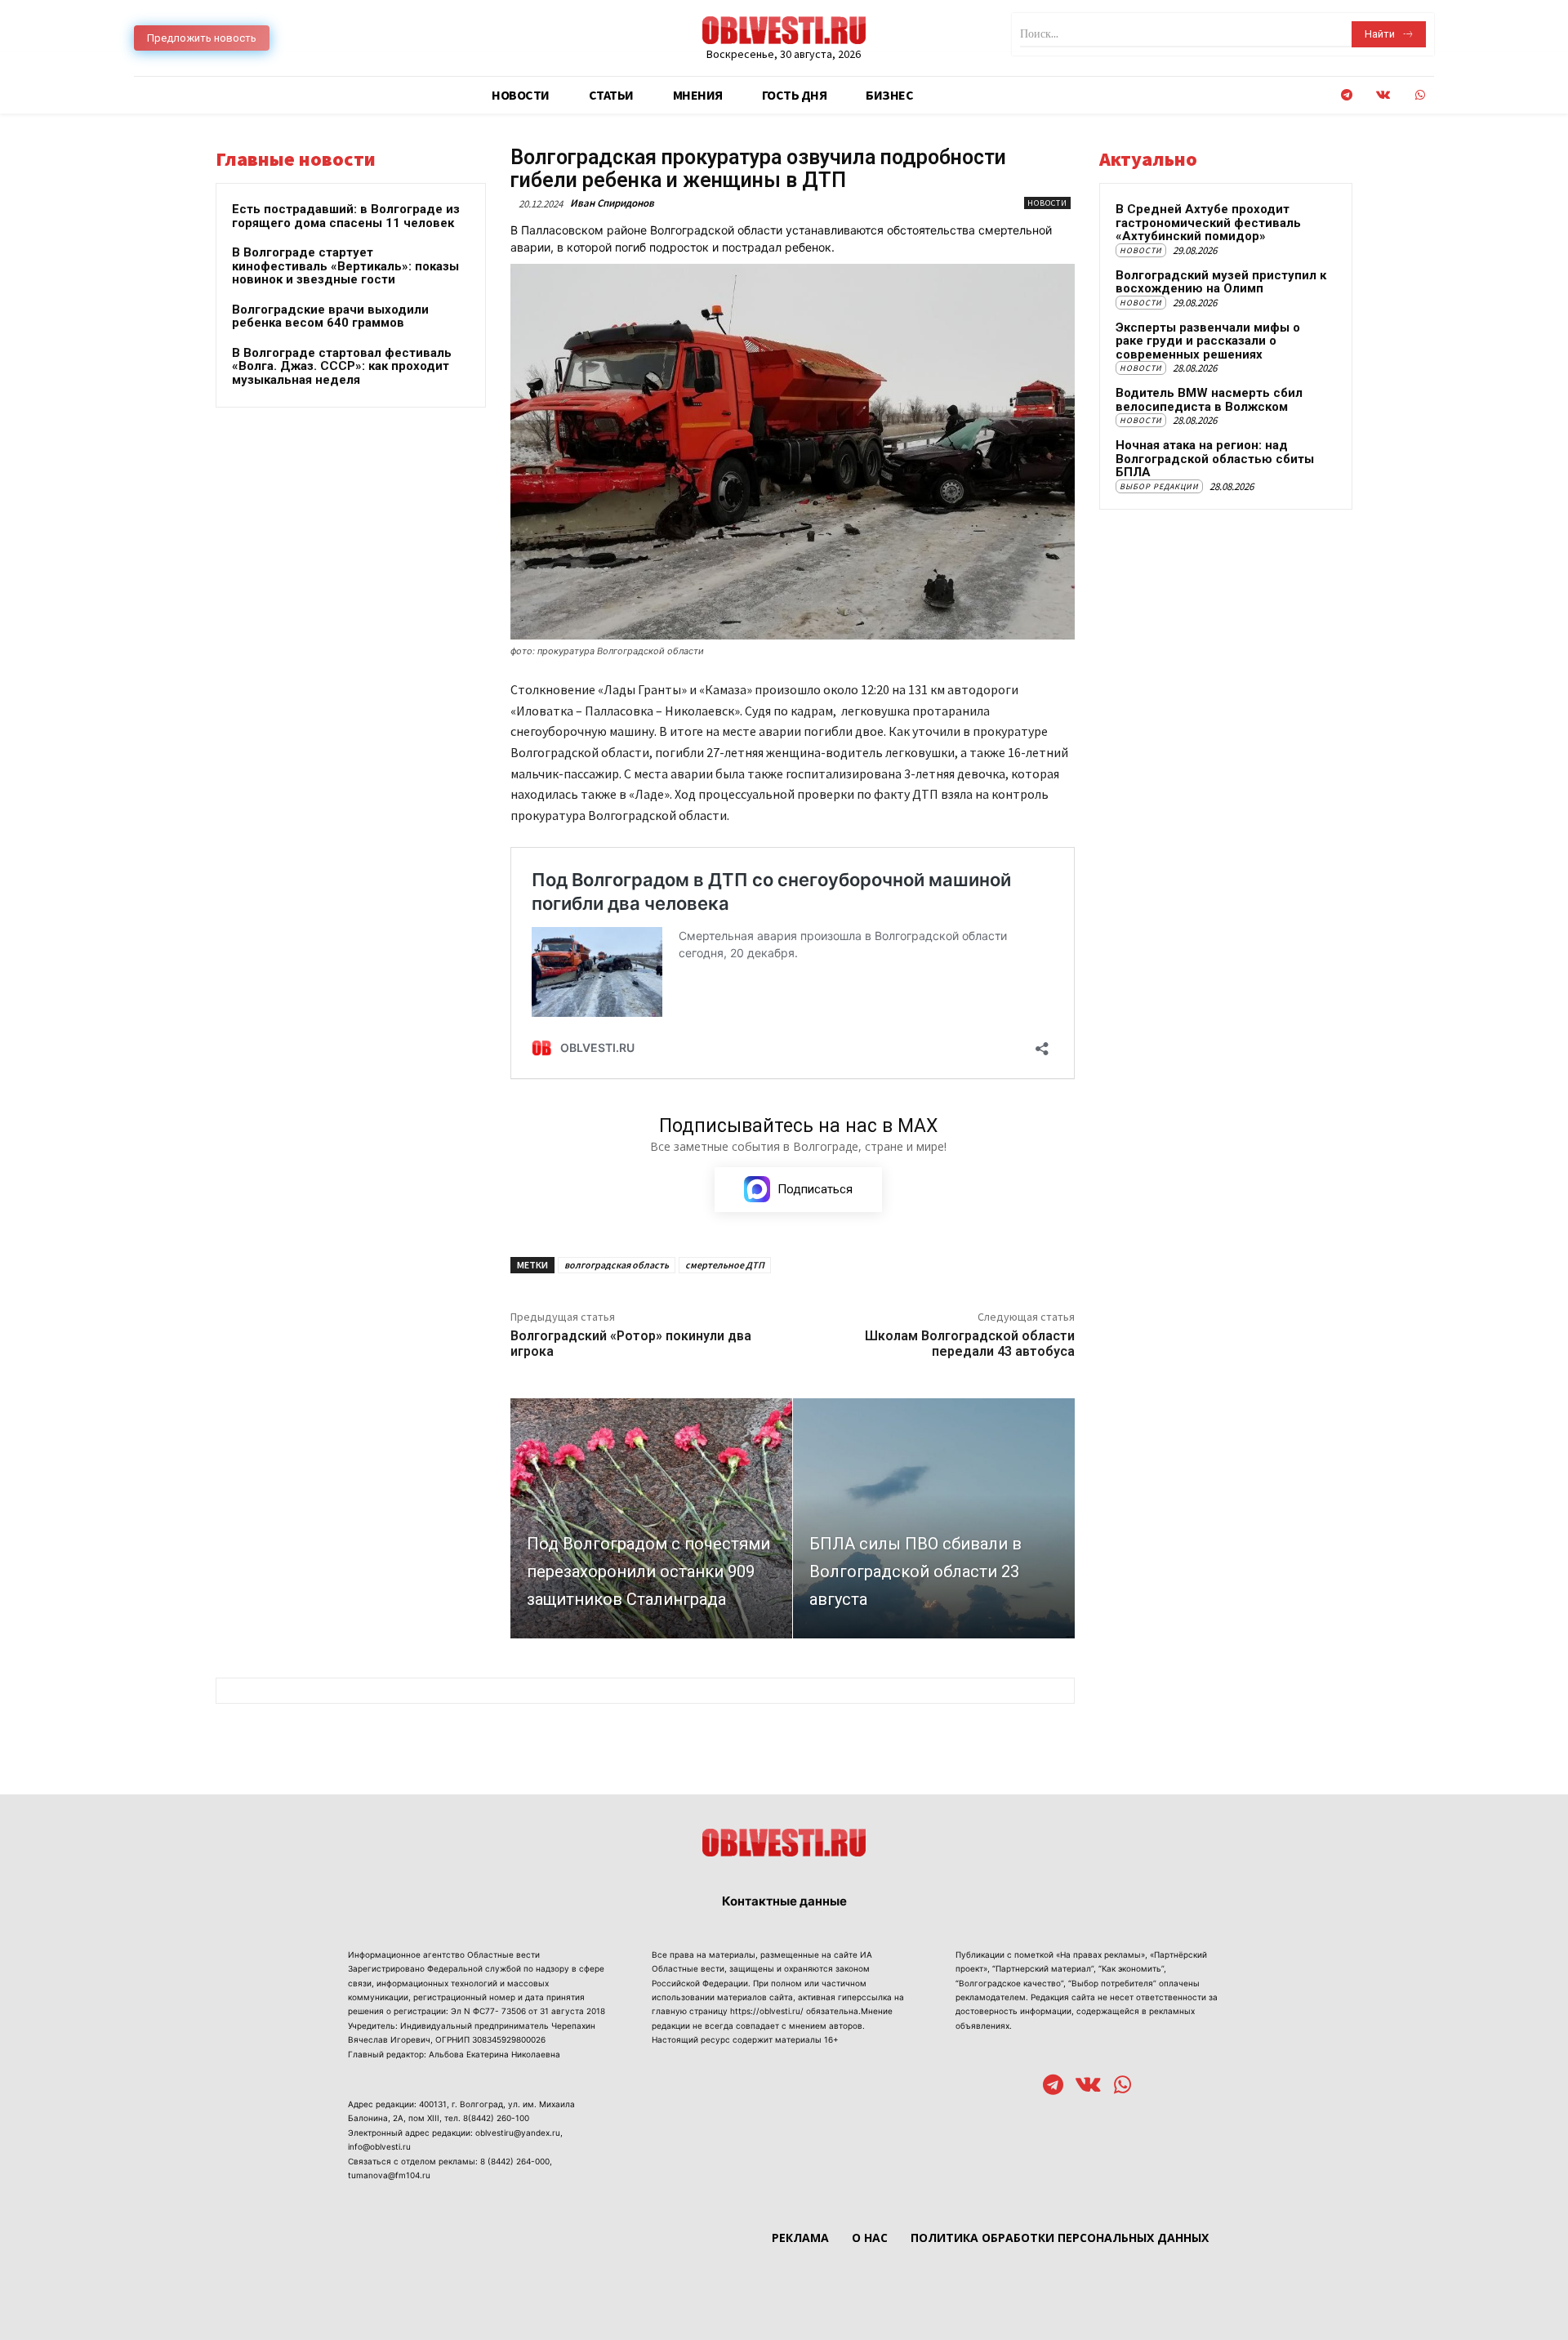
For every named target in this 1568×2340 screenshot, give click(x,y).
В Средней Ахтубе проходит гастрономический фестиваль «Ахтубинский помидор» (1208, 223)
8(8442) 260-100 (496, 2118)
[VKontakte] (1383, 95)
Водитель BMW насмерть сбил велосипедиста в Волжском (1209, 400)
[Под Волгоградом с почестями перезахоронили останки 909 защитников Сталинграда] (651, 1518)
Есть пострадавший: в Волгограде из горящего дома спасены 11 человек (346, 216)
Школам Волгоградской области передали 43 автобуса (970, 1344)
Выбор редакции (1159, 486)
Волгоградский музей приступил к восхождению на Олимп (1221, 282)
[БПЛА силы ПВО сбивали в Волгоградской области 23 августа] (934, 1518)
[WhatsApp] (1420, 95)
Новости (1047, 203)
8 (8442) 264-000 (515, 2161)
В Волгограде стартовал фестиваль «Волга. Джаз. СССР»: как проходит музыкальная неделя (342, 366)
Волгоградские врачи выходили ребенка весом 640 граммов (330, 316)
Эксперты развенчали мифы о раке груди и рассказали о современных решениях (1208, 341)
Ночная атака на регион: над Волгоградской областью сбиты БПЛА (1215, 459)
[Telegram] (1346, 95)
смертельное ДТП (725, 1265)
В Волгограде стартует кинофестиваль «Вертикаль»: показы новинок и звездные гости (345, 266)
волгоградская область (617, 1265)
